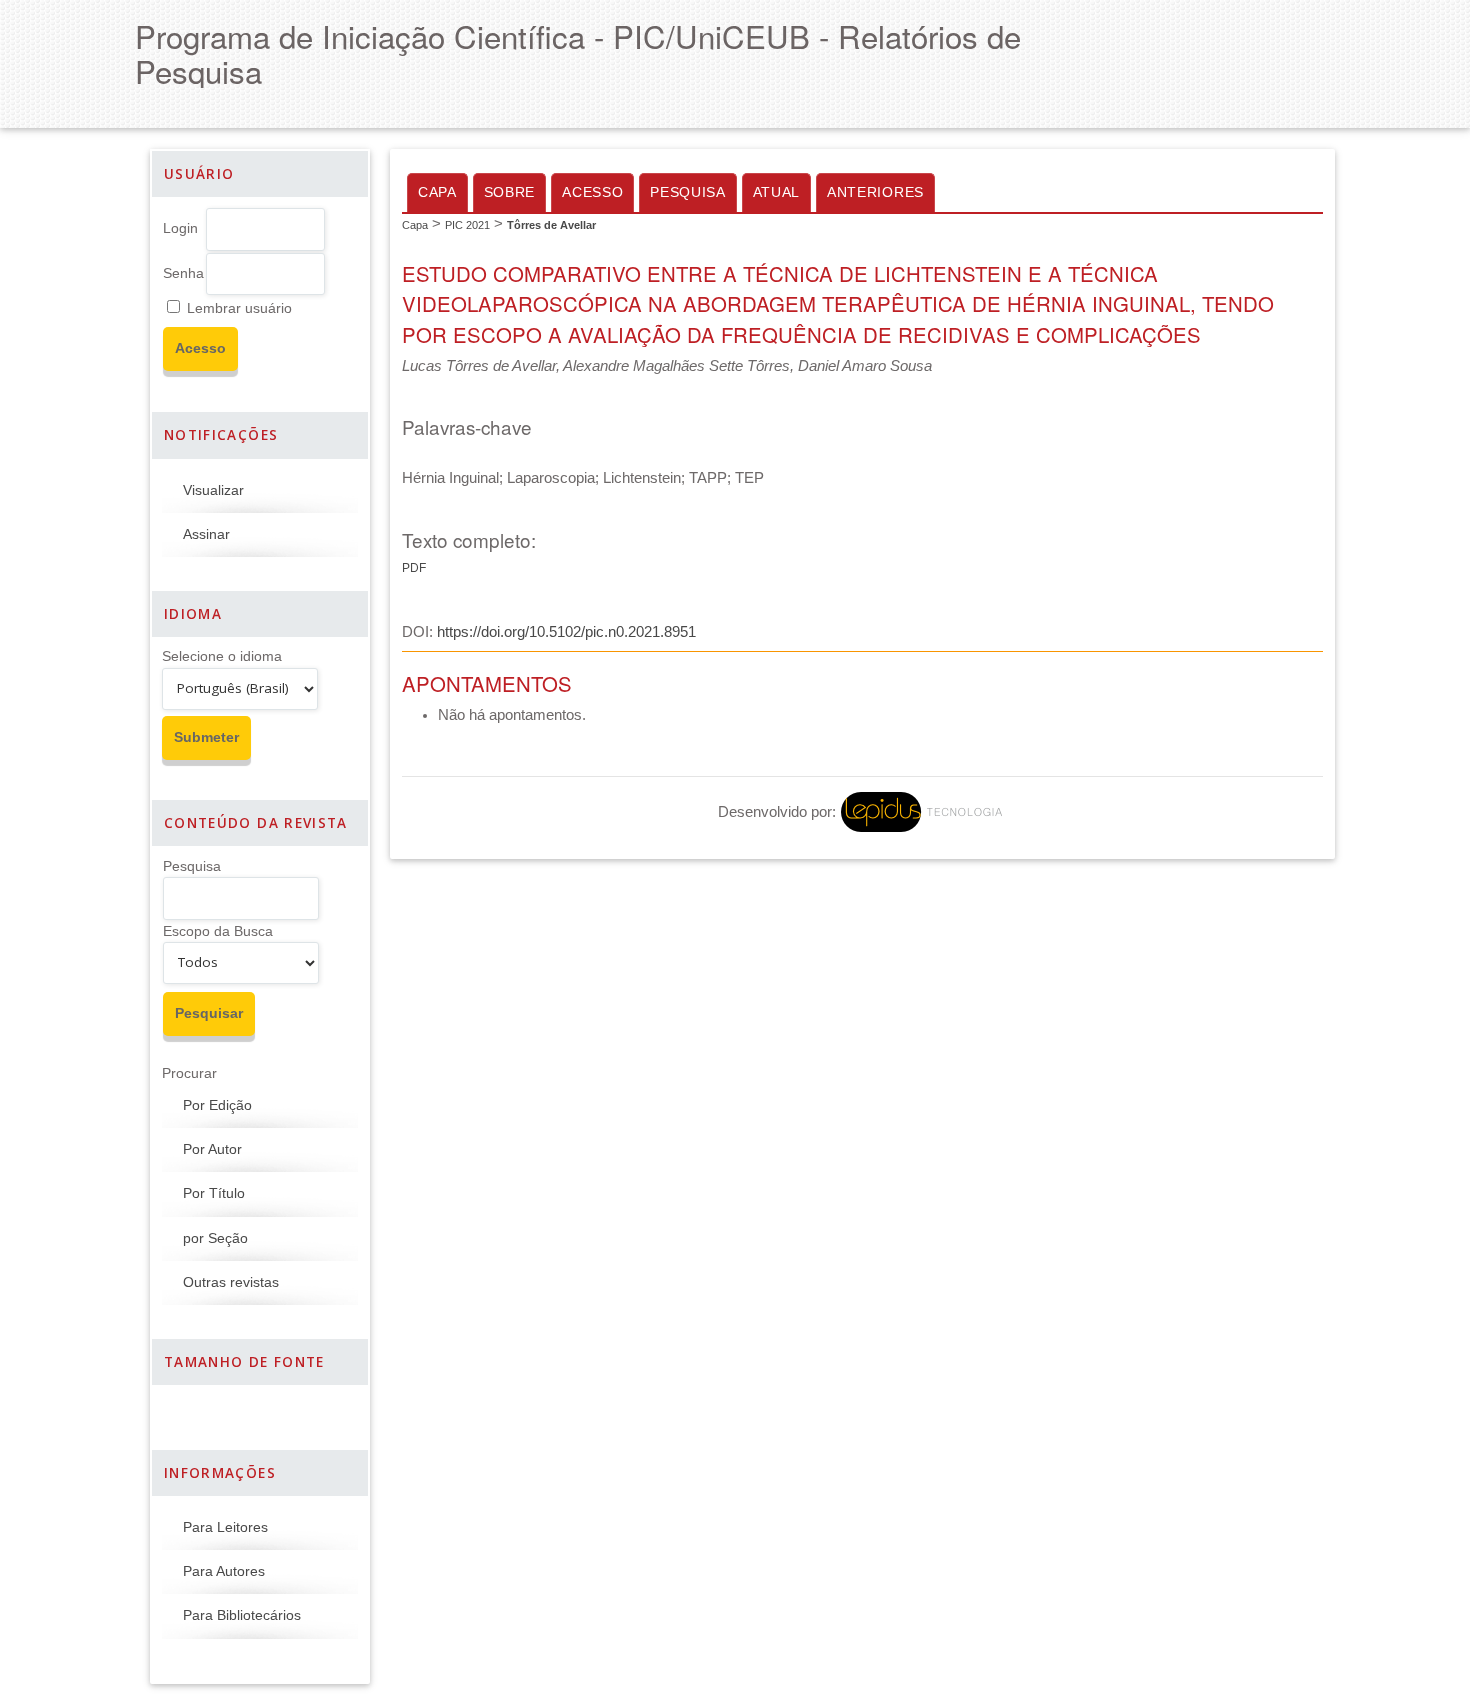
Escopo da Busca (218, 931)
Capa (437, 192)
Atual (776, 192)
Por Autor (212, 1149)
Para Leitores (225, 1527)
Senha (183, 273)
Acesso (592, 192)
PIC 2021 (467, 225)
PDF (414, 568)
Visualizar (213, 490)
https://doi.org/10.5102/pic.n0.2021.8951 (566, 632)
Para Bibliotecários (242, 1615)
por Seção (215, 1238)
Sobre (509, 192)
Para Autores (224, 1571)
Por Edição (217, 1105)
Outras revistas (231, 1282)
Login (180, 228)
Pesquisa (192, 866)
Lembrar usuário (239, 308)
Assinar (206, 534)
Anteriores (875, 192)
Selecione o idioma (222, 656)
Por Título (214, 1193)
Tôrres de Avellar (551, 225)
